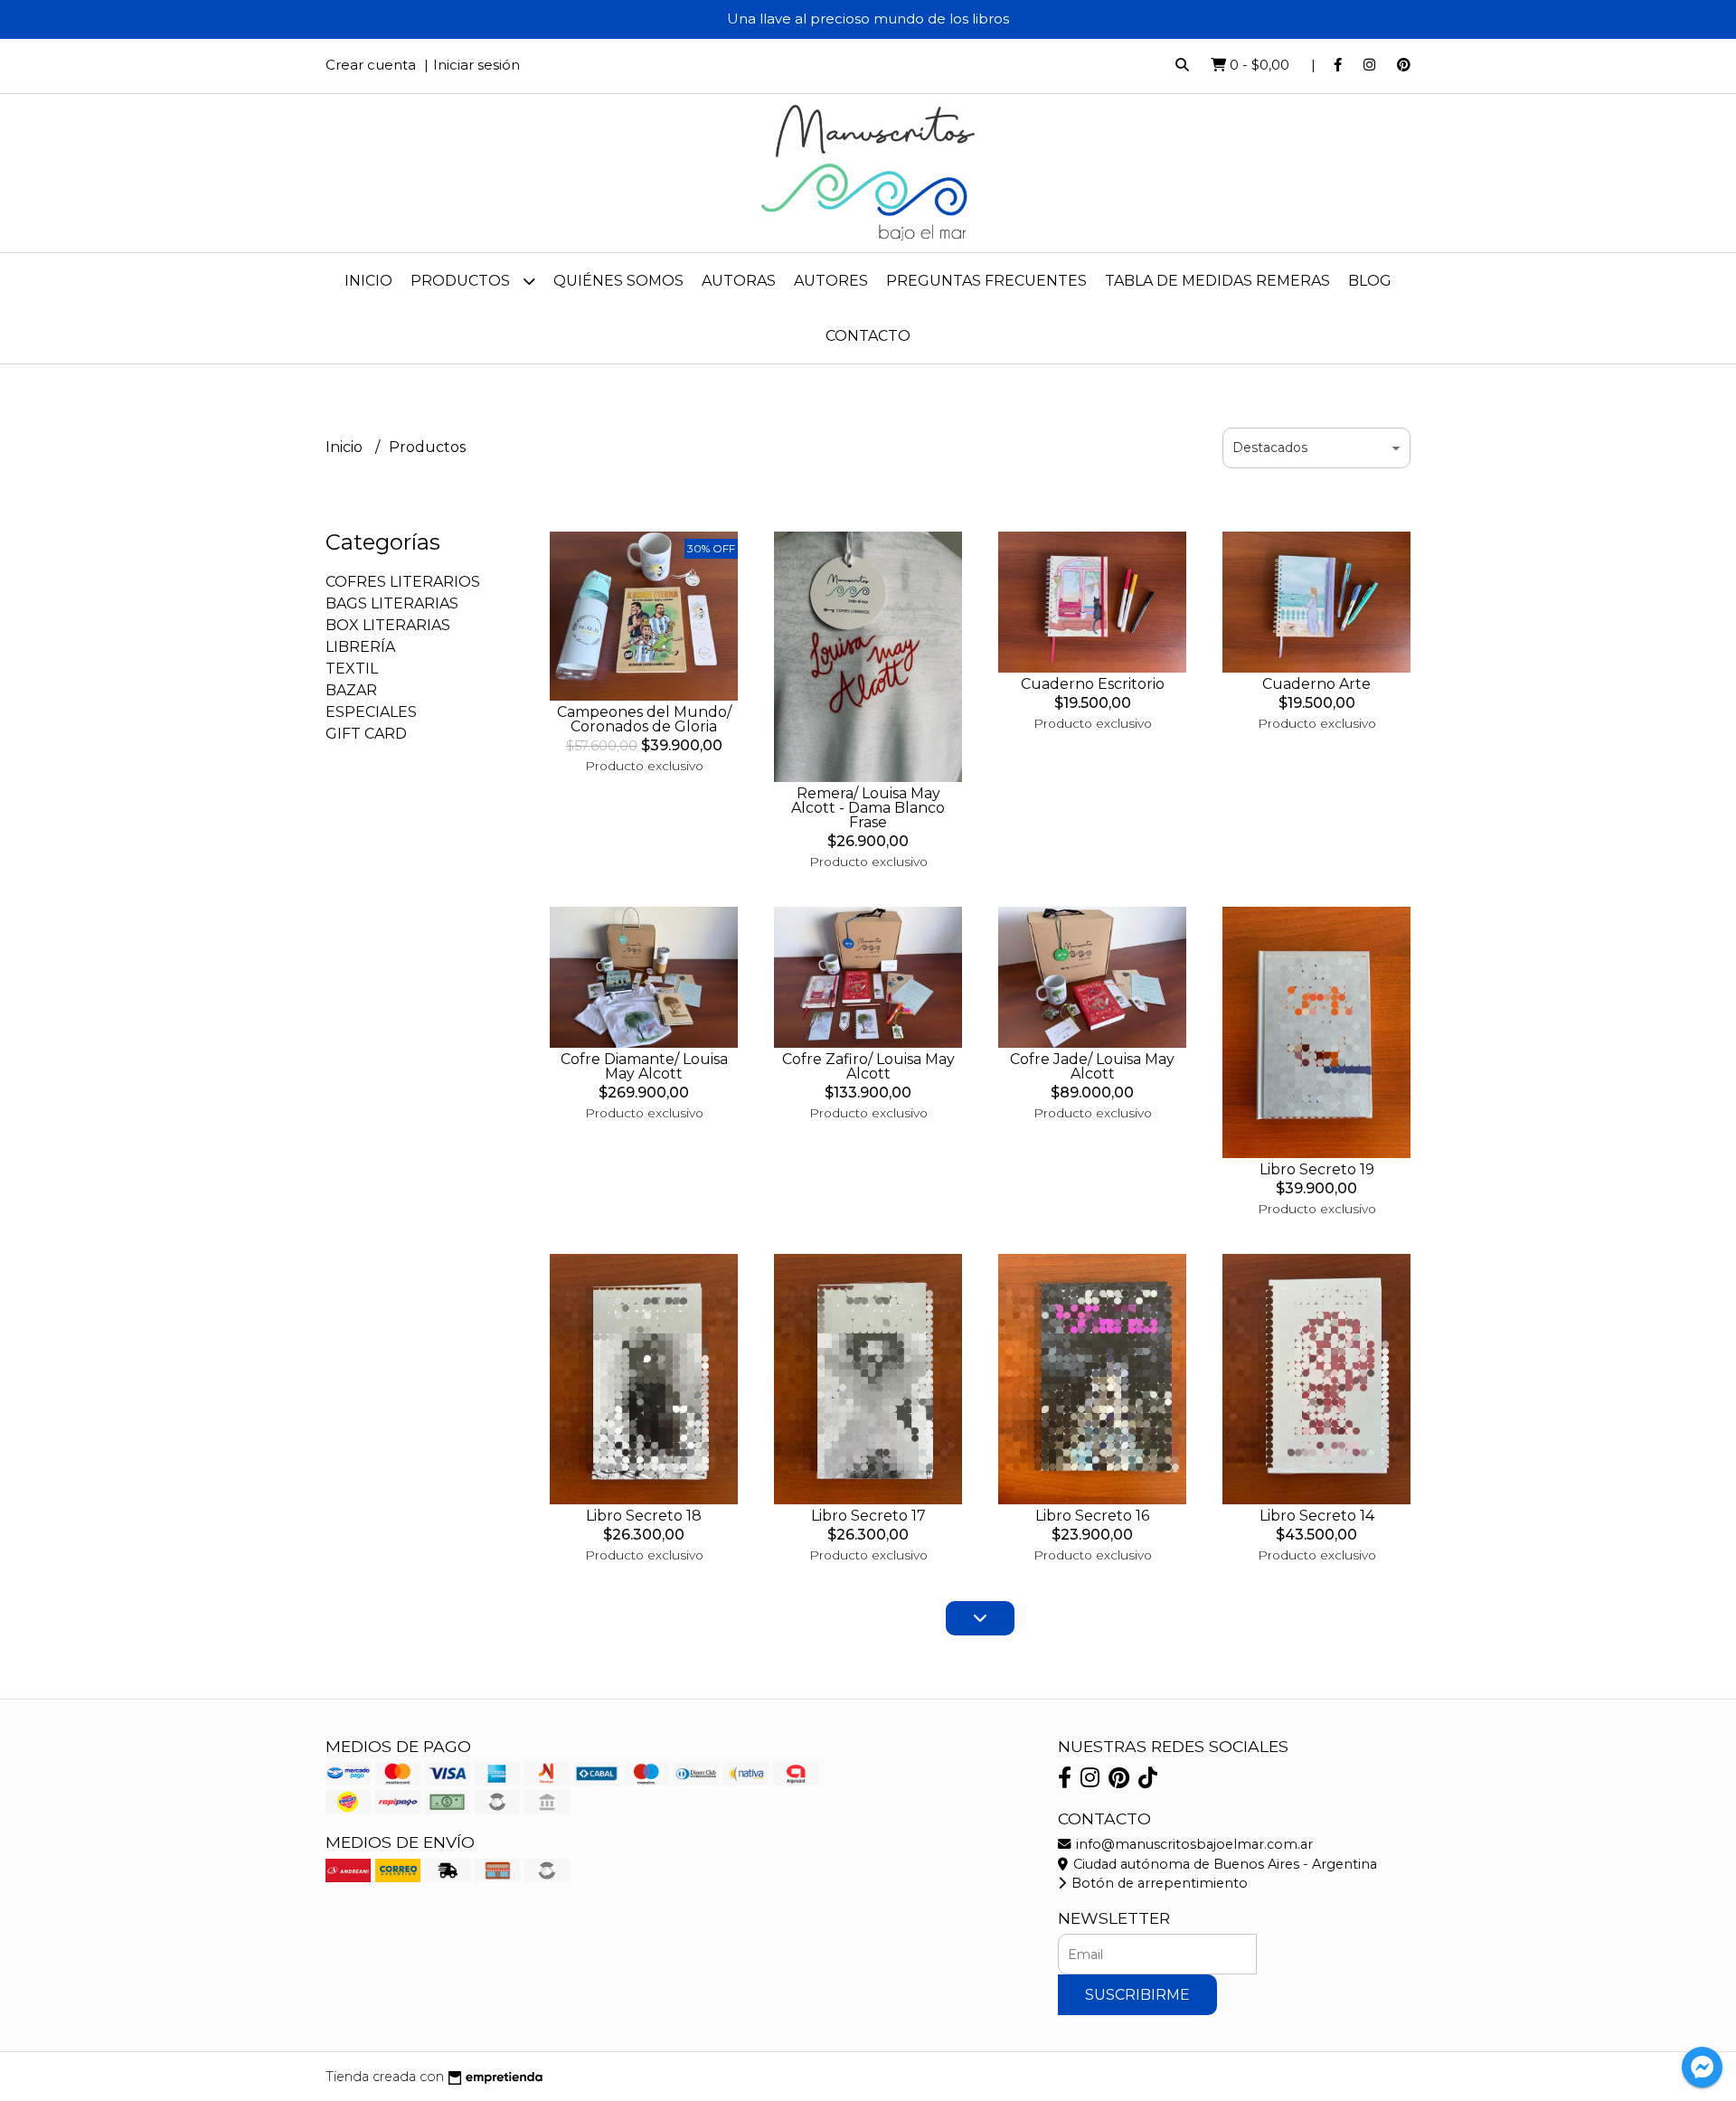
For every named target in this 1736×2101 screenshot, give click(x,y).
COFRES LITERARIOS (403, 582)
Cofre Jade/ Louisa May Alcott (1092, 1066)
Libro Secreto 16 (1092, 1516)
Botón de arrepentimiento (1158, 1883)
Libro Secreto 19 (1317, 1169)
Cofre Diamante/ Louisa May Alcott (644, 1066)
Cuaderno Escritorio (1093, 684)
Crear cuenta (371, 65)
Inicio (368, 281)
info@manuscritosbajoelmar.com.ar (1193, 1844)
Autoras (739, 281)
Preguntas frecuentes (986, 281)
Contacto (868, 336)
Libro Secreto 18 (644, 1516)
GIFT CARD (366, 734)
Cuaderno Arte (1316, 684)
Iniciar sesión (476, 65)
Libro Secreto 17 (868, 1516)
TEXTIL (352, 669)
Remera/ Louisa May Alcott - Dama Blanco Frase (868, 808)
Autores (831, 281)
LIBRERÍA (360, 647)
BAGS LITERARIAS (392, 603)
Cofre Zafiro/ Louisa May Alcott (868, 1066)
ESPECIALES (371, 712)
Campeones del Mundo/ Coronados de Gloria (644, 719)
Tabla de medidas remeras (1217, 281)
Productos (462, 281)
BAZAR (351, 690)
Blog (1370, 281)
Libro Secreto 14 (1317, 1516)
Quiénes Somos (618, 281)
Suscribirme (1137, 1995)
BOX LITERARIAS (388, 625)
